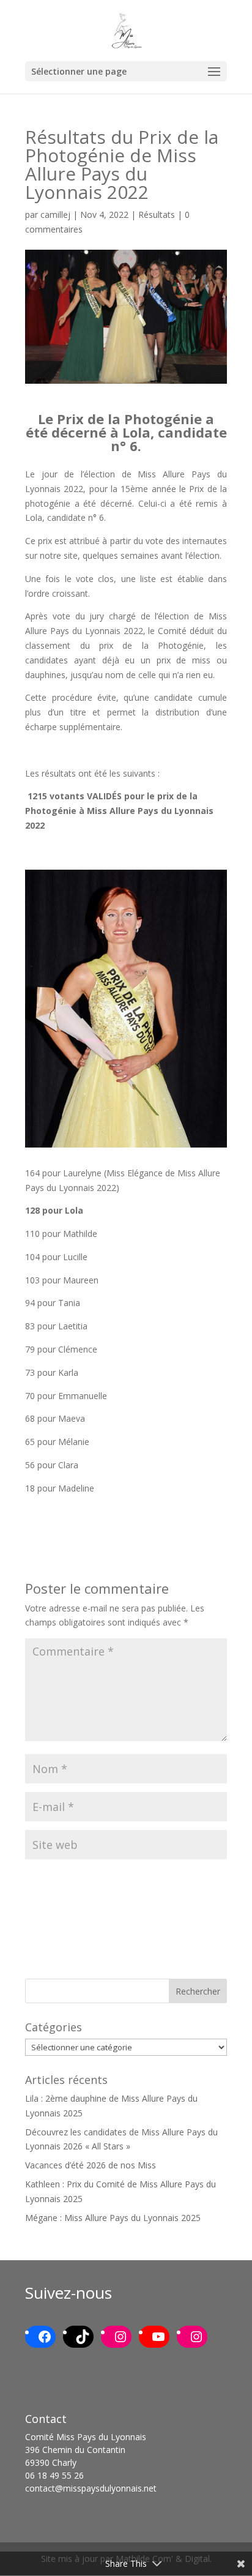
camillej (55, 215)
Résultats (157, 215)
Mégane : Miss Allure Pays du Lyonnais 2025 (113, 2218)
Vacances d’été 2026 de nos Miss (91, 2165)
